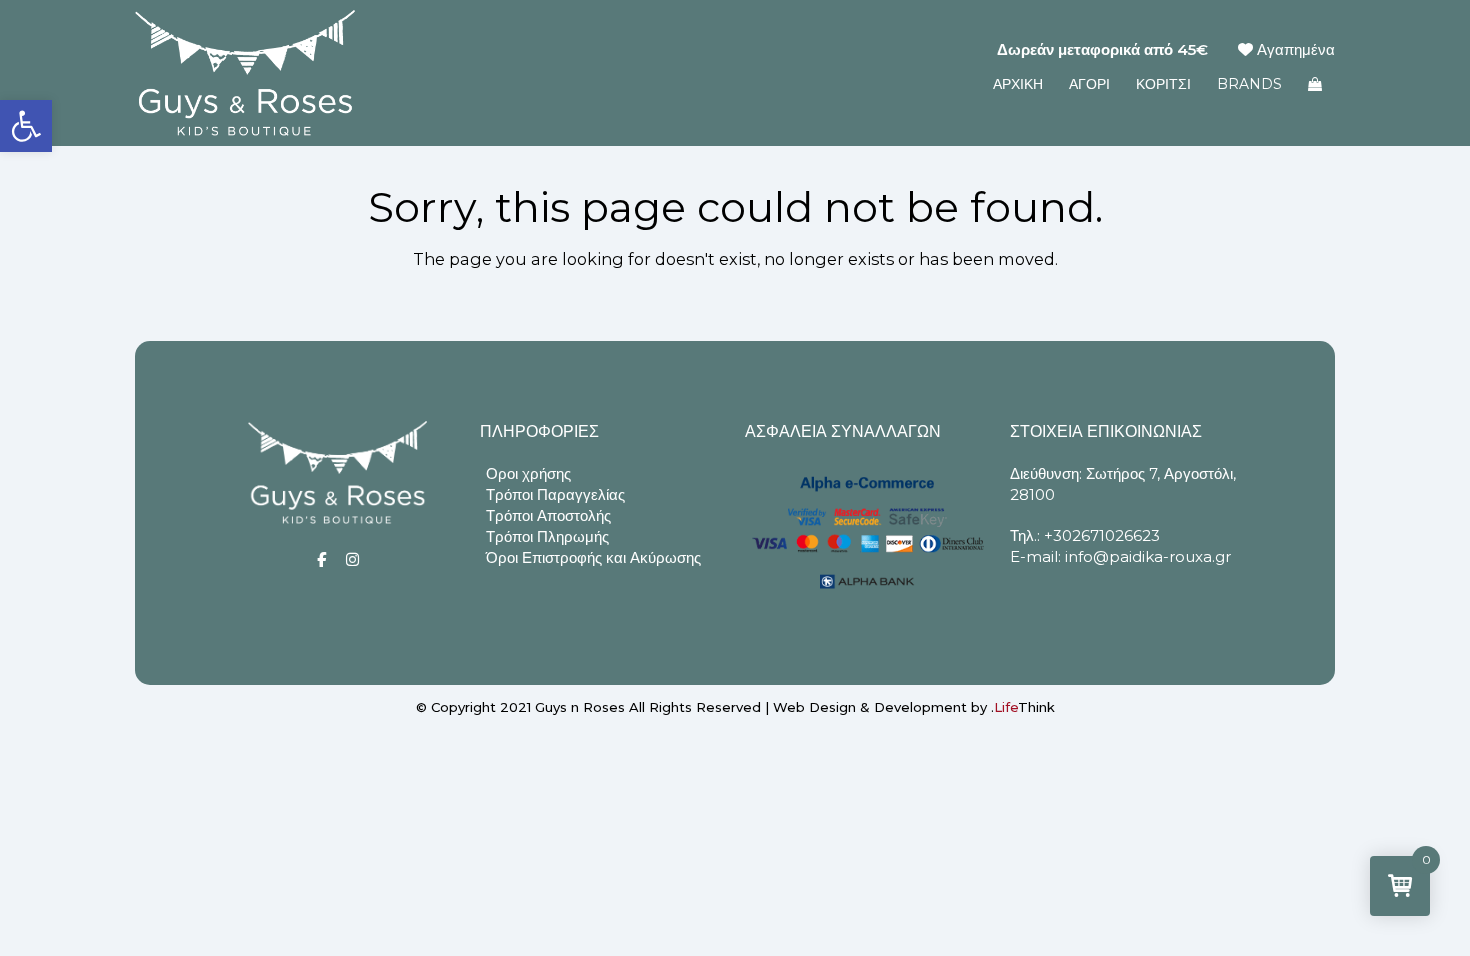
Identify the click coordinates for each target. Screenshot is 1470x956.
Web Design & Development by (914, 707)
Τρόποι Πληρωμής (547, 536)
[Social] (321, 559)
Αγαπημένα (1294, 49)
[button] (26, 126)
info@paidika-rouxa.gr (1148, 556)
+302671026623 (1102, 535)
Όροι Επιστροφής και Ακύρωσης (593, 557)
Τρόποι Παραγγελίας (555, 494)
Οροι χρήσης (528, 473)
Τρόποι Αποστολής (548, 515)
